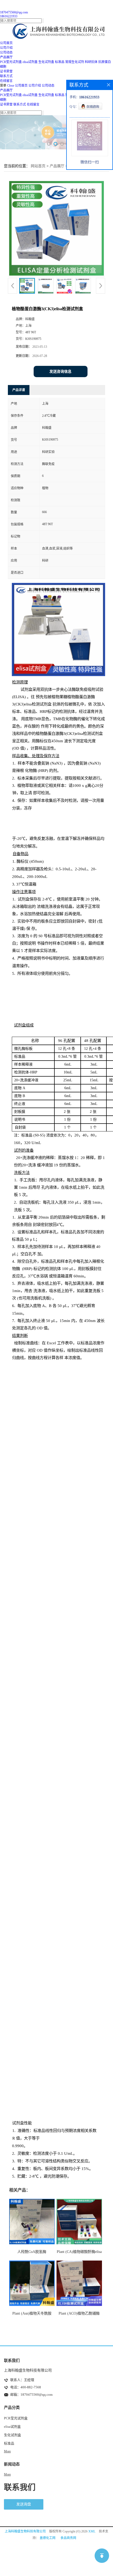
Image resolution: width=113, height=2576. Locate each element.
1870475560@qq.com (14, 12)
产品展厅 (6, 90)
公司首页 (21, 86)
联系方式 (20, 104)
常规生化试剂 (75, 62)
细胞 (3, 67)
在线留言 (33, 104)
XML (92, 2531)
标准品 (60, 62)
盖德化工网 (48, 2538)
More (7, 2451)
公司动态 (48, 86)
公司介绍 (35, 86)
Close (11, 86)
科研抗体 (91, 62)
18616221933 (9, 16)
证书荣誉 (6, 104)
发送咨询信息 (60, 372)
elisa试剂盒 (30, 62)
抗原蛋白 (105, 62)
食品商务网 (68, 2538)
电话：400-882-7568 (26, 2387)
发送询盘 (24, 2504)
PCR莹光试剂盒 (11, 62)
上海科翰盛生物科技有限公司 (25, 2531)
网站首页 (38, 166)
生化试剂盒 (46, 62)
